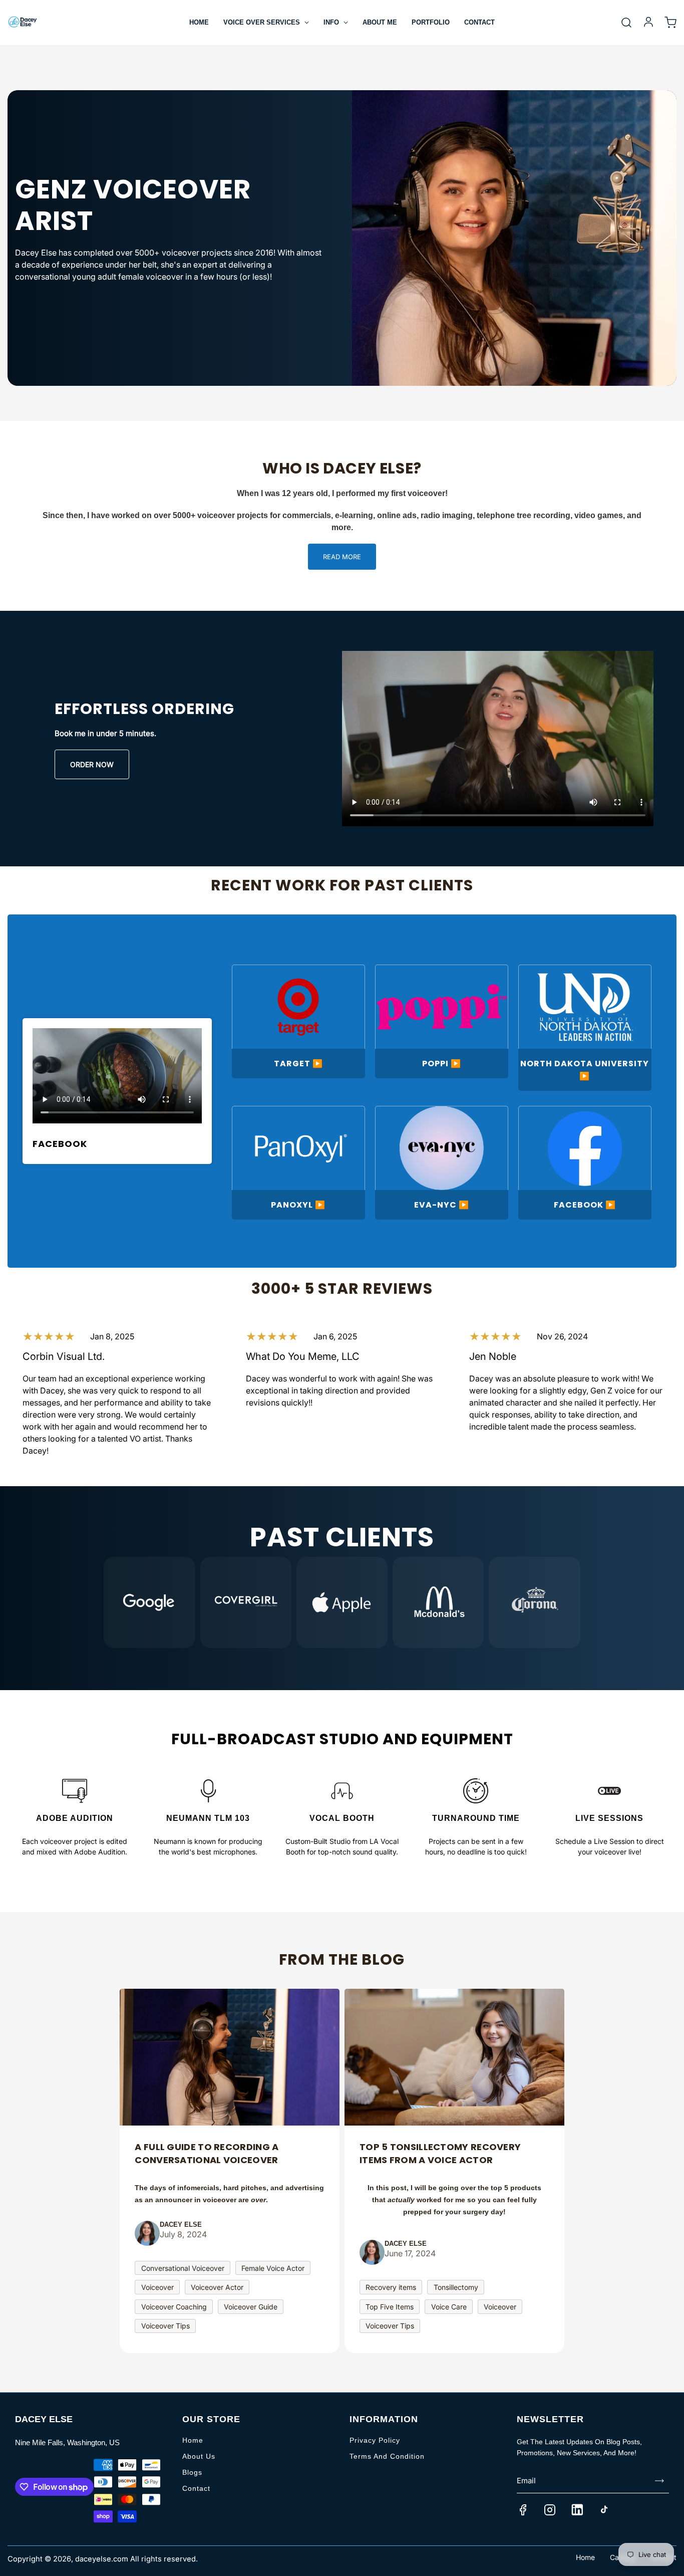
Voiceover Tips (165, 2326)
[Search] (626, 23)
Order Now (92, 764)
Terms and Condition (387, 2456)
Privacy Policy (375, 2440)
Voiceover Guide (251, 2307)
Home (199, 22)
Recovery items (391, 2287)
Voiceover (157, 2287)
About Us (199, 2456)
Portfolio (431, 22)
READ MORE (342, 557)
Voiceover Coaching (174, 2307)
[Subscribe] (659, 2481)
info (332, 22)
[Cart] (670, 23)
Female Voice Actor (273, 2268)
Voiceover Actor (217, 2287)
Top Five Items (390, 2307)
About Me (380, 22)
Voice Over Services (263, 22)
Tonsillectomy (456, 2287)
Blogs (192, 2472)
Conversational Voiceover (183, 2268)
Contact (479, 22)
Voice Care (449, 2307)
